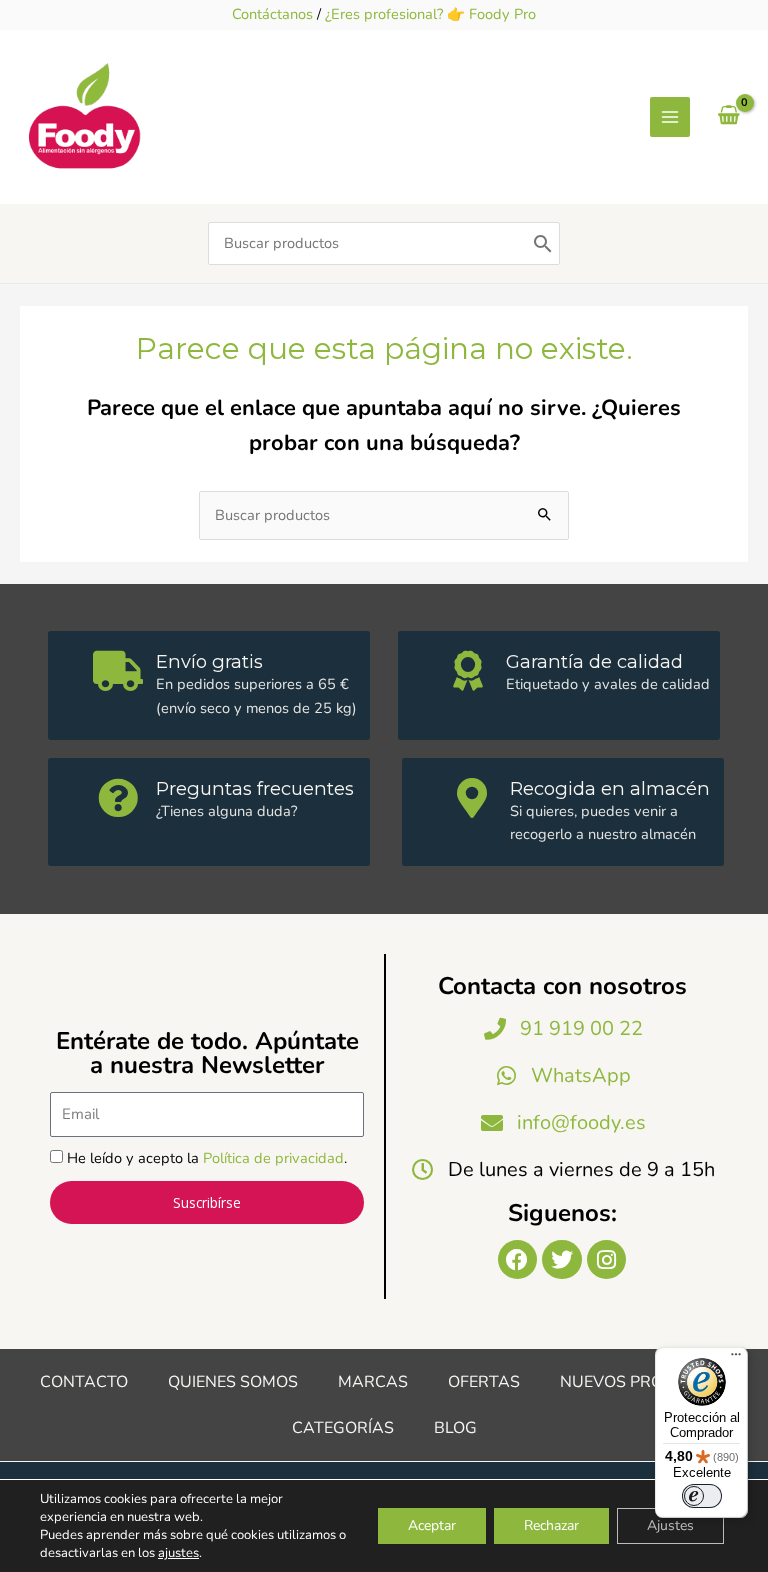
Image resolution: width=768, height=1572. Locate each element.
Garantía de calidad (594, 661)
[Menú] (736, 1359)
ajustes (178, 1553)
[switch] (702, 1496)
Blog (455, 1428)
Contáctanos (272, 14)
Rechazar (551, 1525)
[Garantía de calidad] (468, 671)
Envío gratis (209, 661)
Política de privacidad (273, 1158)
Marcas (373, 1382)
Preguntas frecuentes (255, 788)
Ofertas (484, 1382)
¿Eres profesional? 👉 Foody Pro (430, 14)
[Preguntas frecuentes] (118, 798)
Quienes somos (233, 1382)
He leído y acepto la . (207, 1158)
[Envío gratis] (118, 671)
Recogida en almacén (610, 788)
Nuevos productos (644, 1382)
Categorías (343, 1428)
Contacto (84, 1382)
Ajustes (670, 1525)
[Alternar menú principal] (670, 117)
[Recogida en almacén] (472, 798)
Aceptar (432, 1525)
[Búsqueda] (543, 243)
